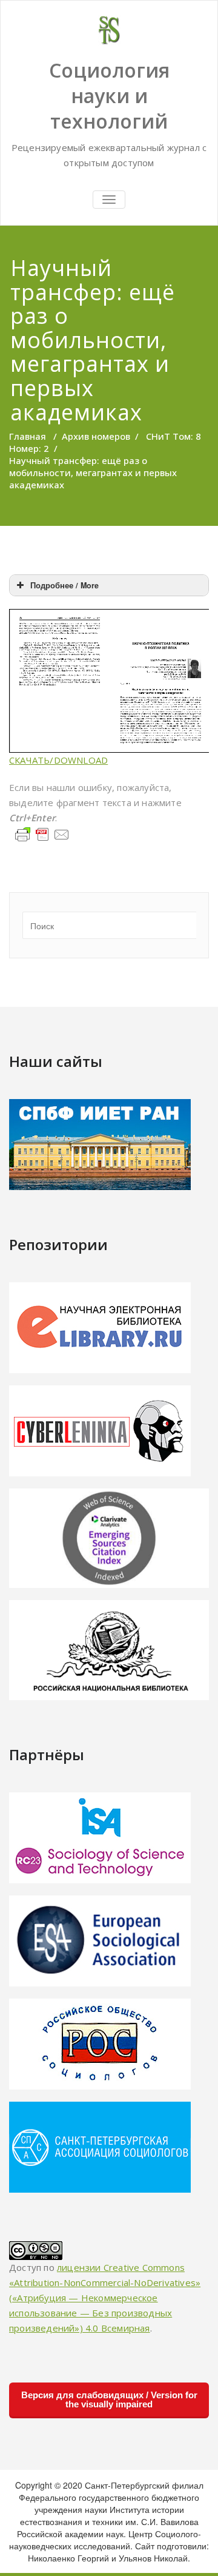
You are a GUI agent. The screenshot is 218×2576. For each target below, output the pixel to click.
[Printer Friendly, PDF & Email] (42, 833)
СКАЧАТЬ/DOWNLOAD (58, 760)
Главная (28, 436)
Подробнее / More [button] (64, 585)
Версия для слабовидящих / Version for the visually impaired (109, 2399)
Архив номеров (96, 436)
